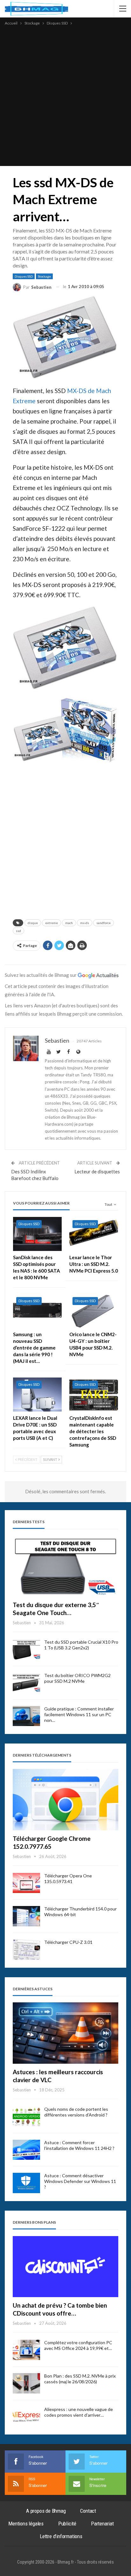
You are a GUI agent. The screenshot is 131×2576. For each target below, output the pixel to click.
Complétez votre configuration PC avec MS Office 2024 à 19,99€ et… (78, 2345)
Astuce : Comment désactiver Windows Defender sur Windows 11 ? (80, 2181)
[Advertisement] (65, 95)
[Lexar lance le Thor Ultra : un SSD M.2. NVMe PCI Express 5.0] (94, 1234)
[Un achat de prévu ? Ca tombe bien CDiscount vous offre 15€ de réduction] (65, 2267)
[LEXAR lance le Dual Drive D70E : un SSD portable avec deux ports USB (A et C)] (37, 1395)
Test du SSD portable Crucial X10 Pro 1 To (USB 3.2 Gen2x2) (81, 1645)
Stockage (44, 276)
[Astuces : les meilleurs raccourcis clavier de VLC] (65, 2033)
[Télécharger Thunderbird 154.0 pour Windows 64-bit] (26, 1916)
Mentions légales (26, 2524)
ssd (18, 931)
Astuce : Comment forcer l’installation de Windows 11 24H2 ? (79, 2145)
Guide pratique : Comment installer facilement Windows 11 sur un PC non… (79, 1714)
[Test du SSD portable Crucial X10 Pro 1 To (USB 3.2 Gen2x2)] (26, 1649)
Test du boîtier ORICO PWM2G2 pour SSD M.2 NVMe (77, 1678)
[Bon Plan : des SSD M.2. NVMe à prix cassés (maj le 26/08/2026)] (26, 2383)
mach (69, 923)
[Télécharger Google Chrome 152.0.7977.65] (65, 1800)
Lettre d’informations (61, 2536)
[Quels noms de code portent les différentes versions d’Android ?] (26, 2117)
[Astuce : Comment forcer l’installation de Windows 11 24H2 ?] (26, 2150)
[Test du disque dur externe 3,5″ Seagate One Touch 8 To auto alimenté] (65, 1566)
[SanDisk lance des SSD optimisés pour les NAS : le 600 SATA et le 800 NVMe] (37, 1234)
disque (33, 923)
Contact (88, 2511)
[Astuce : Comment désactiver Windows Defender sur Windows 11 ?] (26, 2183)
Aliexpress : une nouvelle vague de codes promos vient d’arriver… (79, 2412)
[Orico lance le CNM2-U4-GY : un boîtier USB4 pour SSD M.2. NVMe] (94, 1311)
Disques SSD (24, 276)
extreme (52, 923)
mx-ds (85, 923)
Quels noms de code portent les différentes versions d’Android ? (76, 2112)
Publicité (67, 2524)
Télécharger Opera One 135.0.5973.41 (68, 1878)
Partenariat (102, 2524)
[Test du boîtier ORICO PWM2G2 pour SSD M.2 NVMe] (26, 1683)
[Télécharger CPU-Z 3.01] (26, 1950)
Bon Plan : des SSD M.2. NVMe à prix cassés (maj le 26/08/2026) (80, 2379)
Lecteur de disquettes (97, 1171)
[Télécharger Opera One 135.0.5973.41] (26, 1883)
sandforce (103, 923)
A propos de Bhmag (46, 2511)
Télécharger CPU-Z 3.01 (68, 1942)
